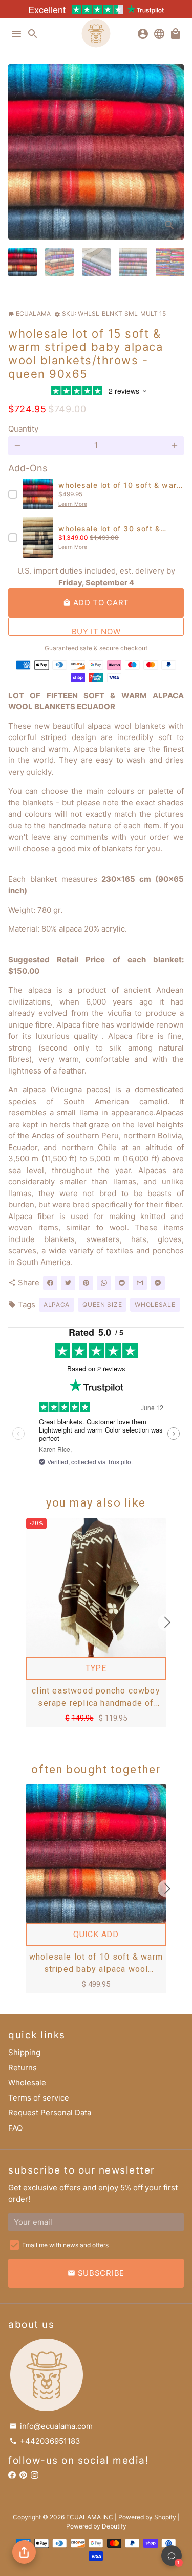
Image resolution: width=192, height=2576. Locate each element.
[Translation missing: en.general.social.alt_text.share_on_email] (140, 1283)
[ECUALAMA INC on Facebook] (12, 2476)
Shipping (24, 2052)
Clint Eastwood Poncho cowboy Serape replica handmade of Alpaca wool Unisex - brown (96, 1698)
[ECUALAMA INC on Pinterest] (23, 2476)
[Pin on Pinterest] (86, 1283)
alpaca (57, 1305)
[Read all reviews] (96, 392)
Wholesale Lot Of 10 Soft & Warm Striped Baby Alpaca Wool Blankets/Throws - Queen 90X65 (96, 1964)
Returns (23, 2068)
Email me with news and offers (65, 2245)
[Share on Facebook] (50, 1283)
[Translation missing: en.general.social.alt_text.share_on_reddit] (122, 1283)
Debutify (114, 2526)
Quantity (23, 429)
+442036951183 (45, 2441)
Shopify (165, 2517)
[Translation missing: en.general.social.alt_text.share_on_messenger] (158, 1283)
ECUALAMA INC (90, 2517)
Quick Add (96, 1934)
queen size (102, 1305)
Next (175, 152)
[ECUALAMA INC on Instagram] (35, 2476)
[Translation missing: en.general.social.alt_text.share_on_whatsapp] (104, 1283)
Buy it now (96, 631)
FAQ (15, 2128)
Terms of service (39, 2098)
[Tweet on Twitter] (68, 1283)
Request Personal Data (50, 2113)
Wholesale (27, 2082)
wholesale (155, 1305)
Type (96, 1668)
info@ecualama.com (51, 2426)
